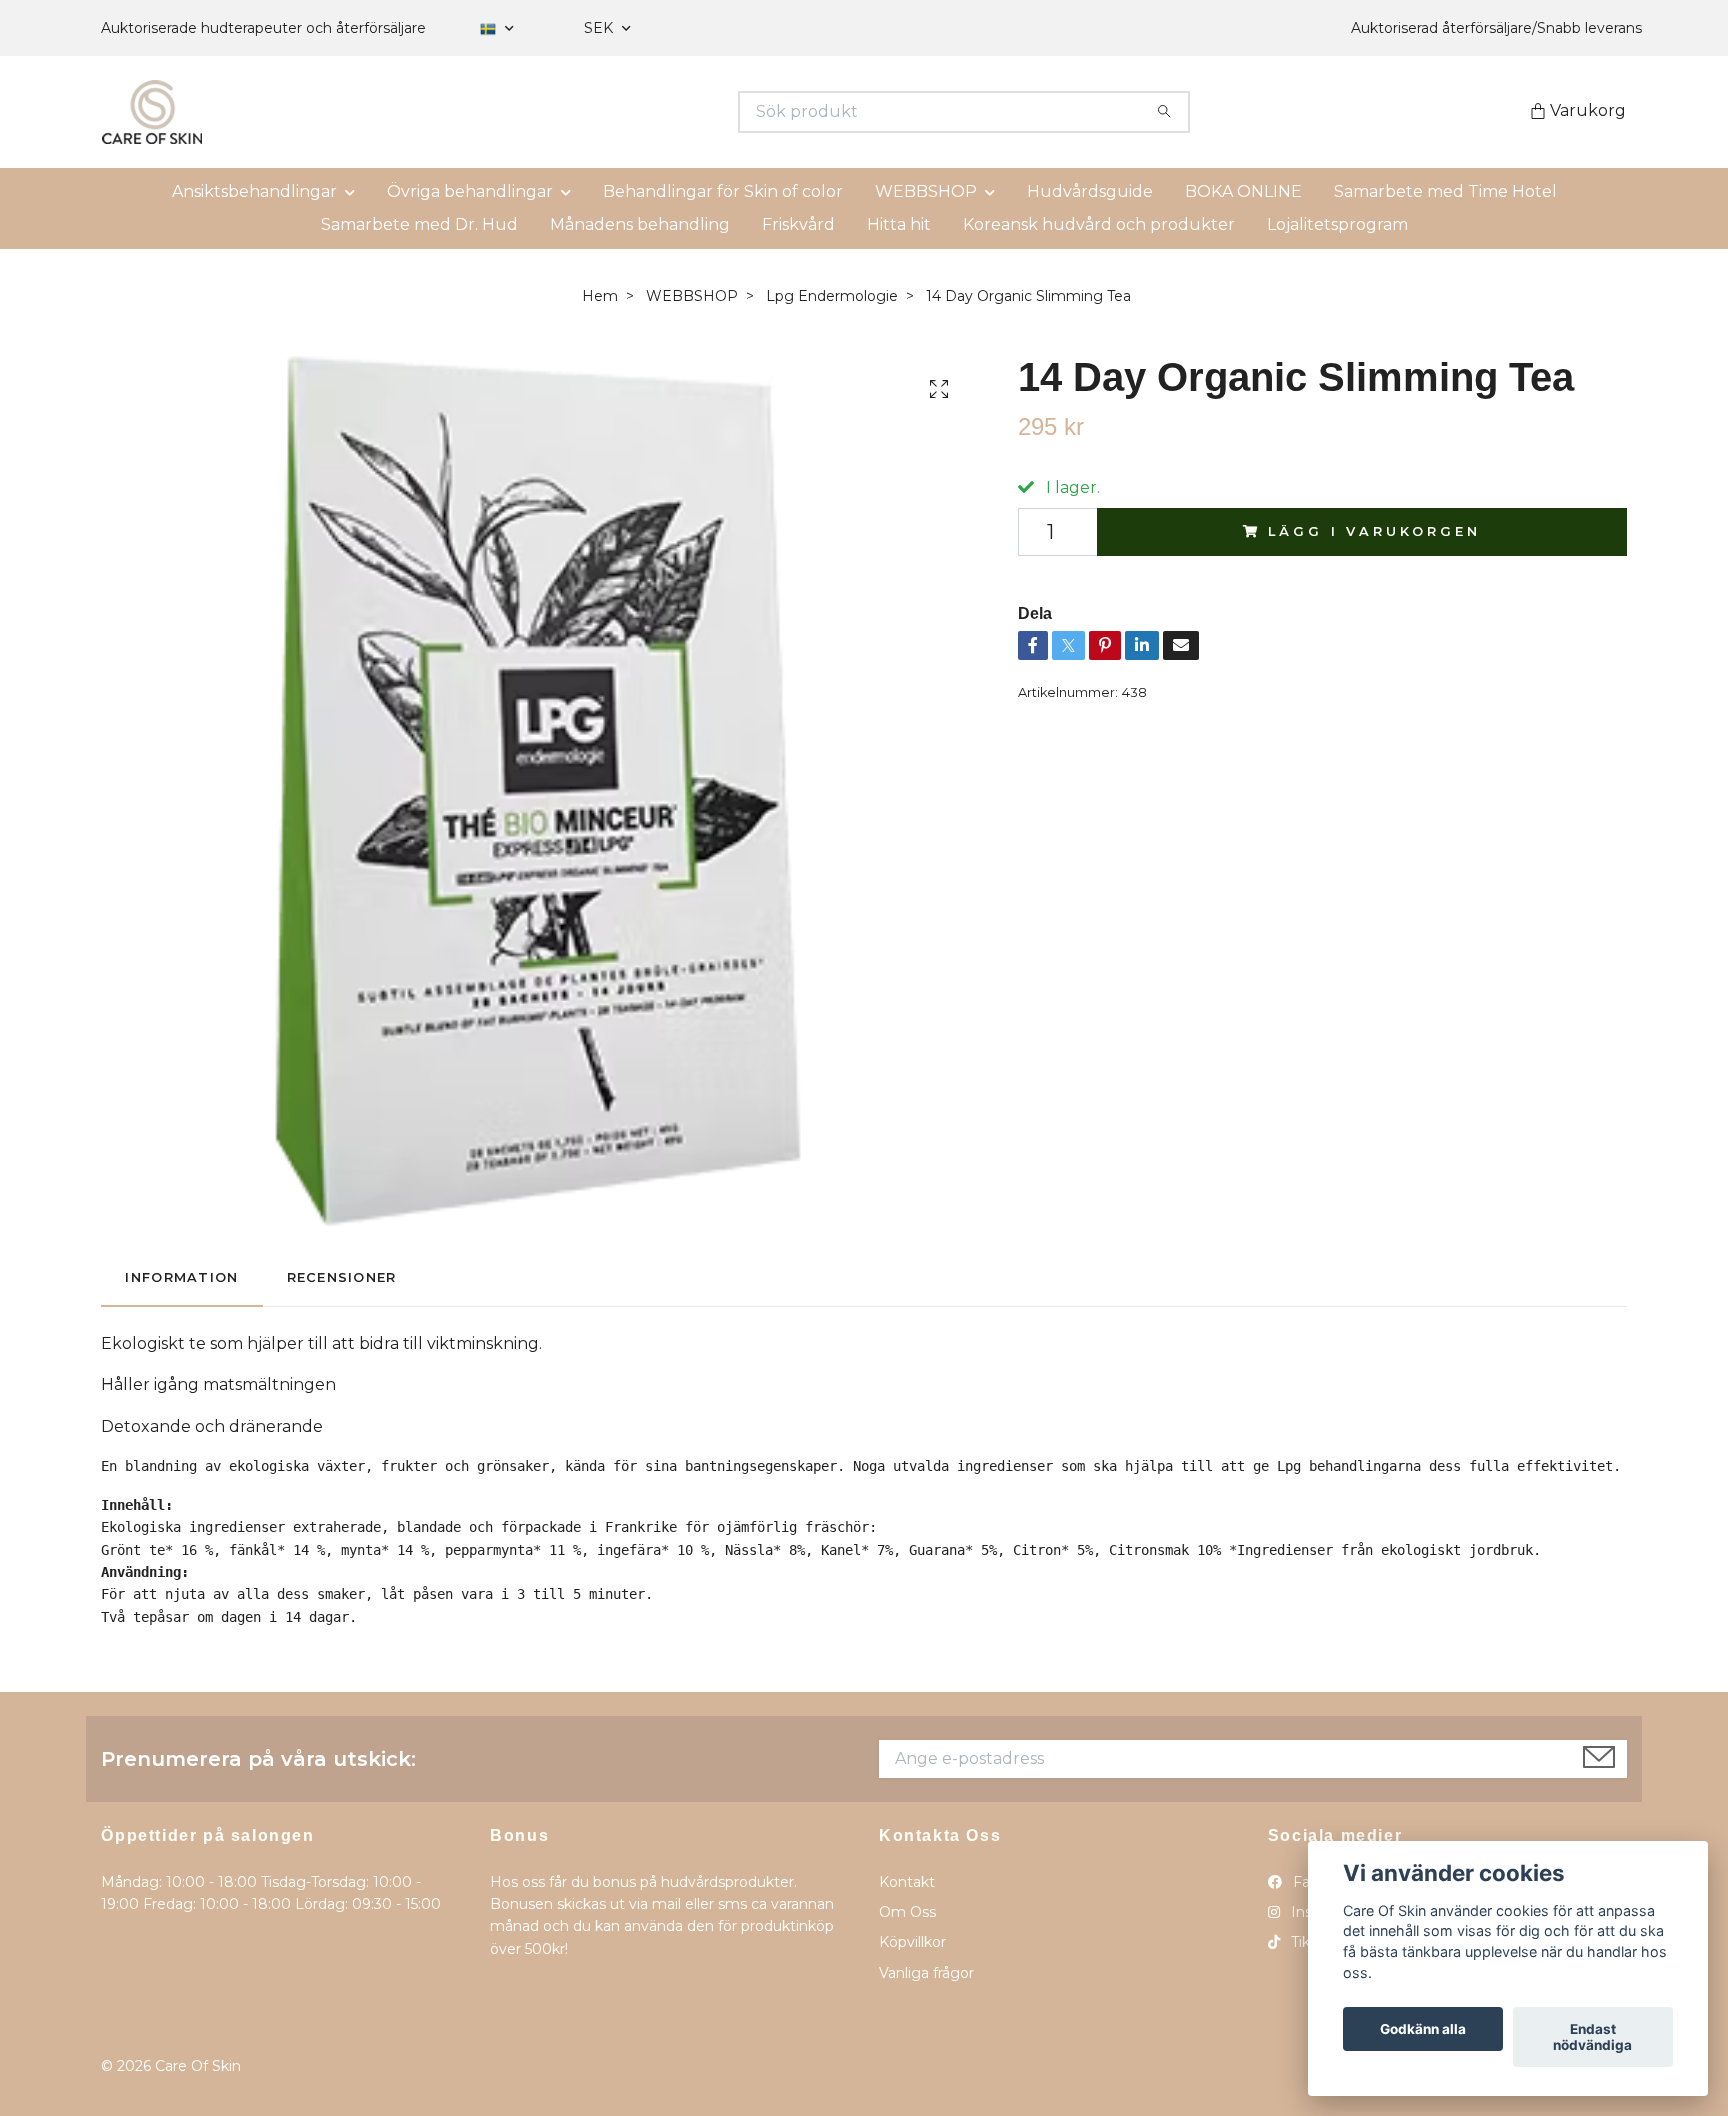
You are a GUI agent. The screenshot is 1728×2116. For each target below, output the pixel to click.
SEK (600, 28)
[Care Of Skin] (483, 112)
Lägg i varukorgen (1374, 531)
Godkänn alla (1423, 2029)
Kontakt (907, 1882)
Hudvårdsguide (1090, 191)
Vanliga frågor (926, 1973)
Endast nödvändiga (1592, 2037)
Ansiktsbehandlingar (254, 191)
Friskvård (798, 224)
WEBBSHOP (926, 191)
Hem (600, 296)
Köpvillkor (912, 1942)
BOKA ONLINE (1243, 191)
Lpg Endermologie (832, 296)
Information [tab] (181, 1277)
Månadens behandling (640, 224)
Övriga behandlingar (470, 191)
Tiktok (1310, 1942)
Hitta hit (899, 224)
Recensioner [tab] (342, 1277)
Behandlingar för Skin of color (723, 191)
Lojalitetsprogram (1337, 224)
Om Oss (907, 1912)
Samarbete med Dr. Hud (419, 224)
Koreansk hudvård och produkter (1099, 224)
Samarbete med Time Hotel (1445, 191)
